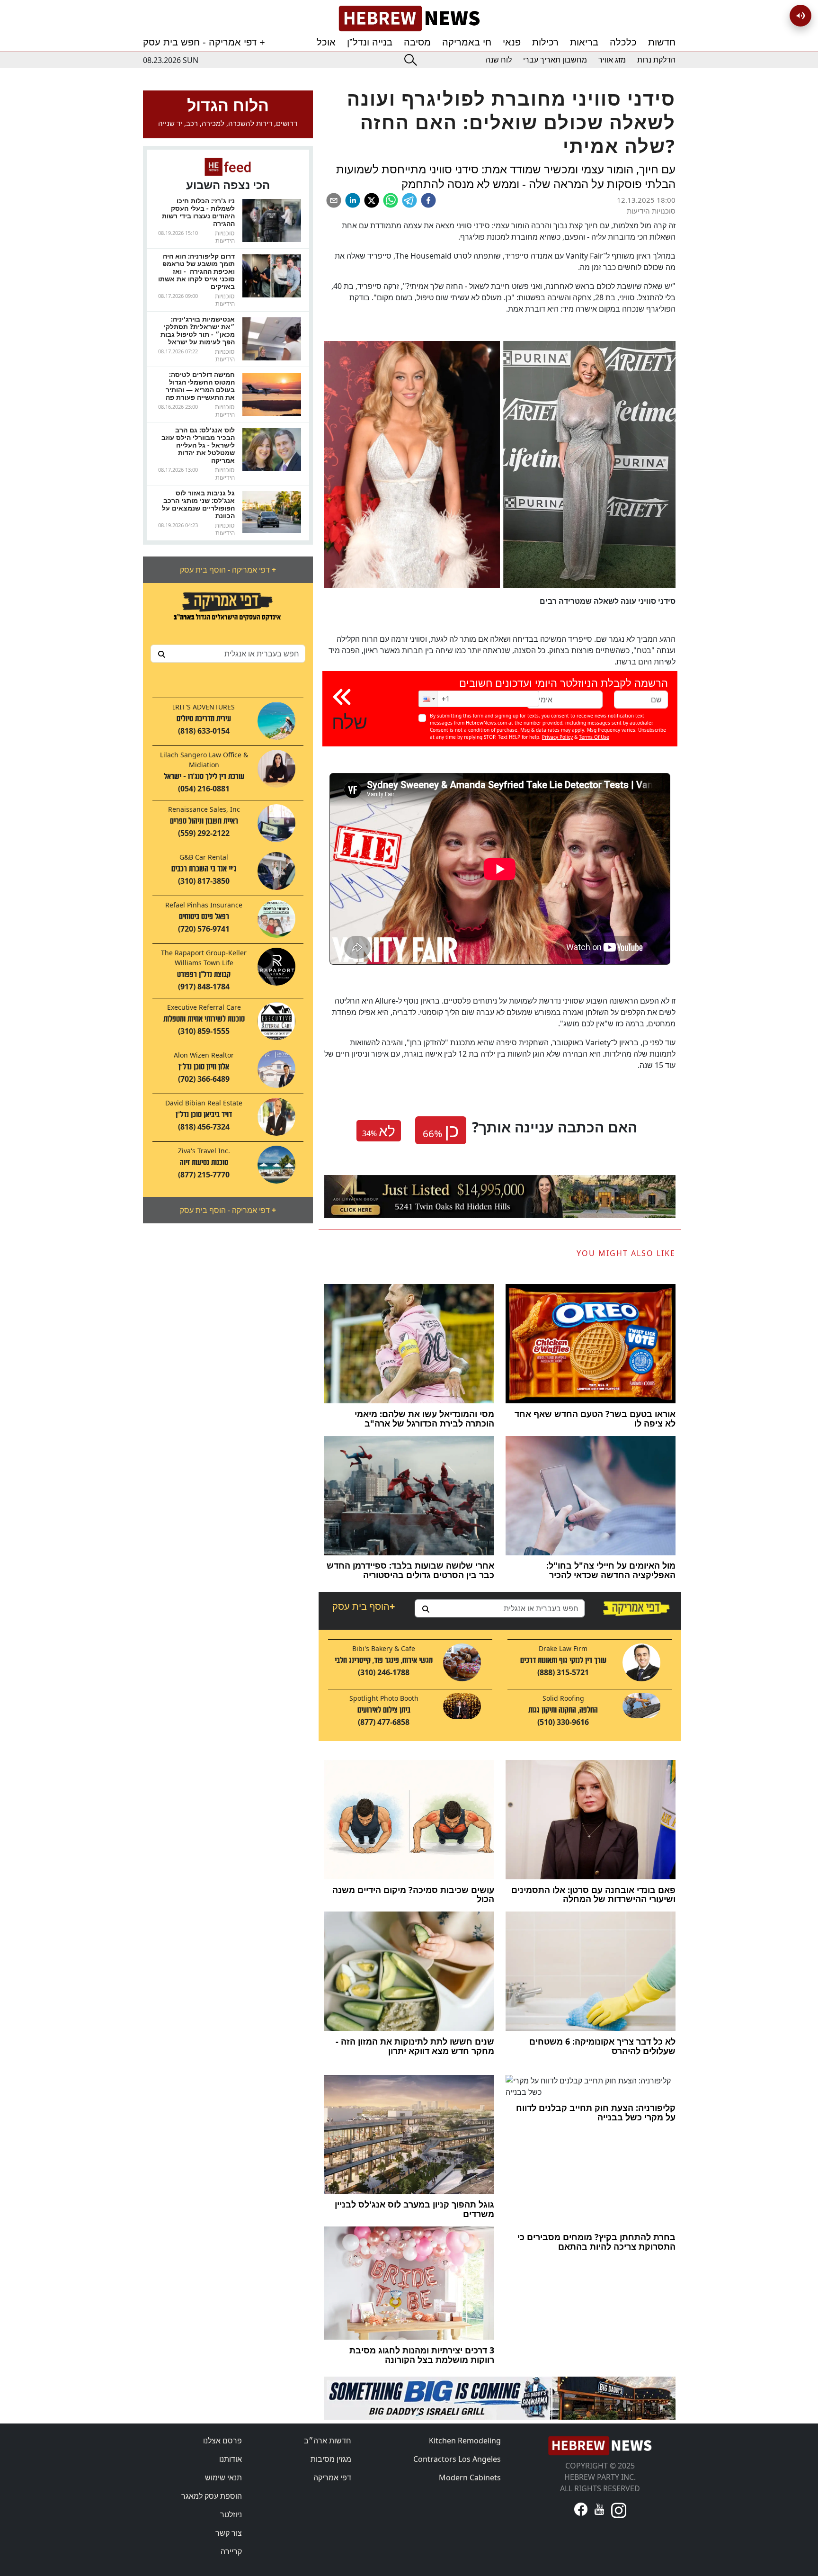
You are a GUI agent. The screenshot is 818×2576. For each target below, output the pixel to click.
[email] (334, 200)
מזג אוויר (612, 60)
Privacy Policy (557, 737)
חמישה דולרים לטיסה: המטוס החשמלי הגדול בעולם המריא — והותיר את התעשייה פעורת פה (200, 386)
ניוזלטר (231, 2514)
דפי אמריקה (332, 2477)
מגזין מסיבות (331, 2459)
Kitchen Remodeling (465, 2441)
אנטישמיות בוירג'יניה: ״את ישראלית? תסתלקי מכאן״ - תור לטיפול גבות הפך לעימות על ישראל (198, 330)
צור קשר (229, 2533)
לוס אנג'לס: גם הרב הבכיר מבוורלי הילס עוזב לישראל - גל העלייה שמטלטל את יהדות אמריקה (198, 445)
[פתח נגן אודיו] (800, 16)
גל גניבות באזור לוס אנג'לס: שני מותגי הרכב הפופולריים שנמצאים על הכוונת (198, 504)
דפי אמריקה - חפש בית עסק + (204, 42)
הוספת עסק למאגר (212, 2496)
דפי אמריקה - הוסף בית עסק (228, 570)
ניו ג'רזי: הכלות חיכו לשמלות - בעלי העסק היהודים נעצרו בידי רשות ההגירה (198, 212)
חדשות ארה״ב (328, 2441)
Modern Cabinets (470, 2477)
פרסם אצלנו (222, 2441)
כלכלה (623, 42)
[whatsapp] (391, 200)
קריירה (231, 2551)
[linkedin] (353, 200)
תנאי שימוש (223, 2477)
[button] (428, 699)
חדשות (662, 42)
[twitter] (372, 200)
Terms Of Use (594, 737)
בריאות (584, 42)
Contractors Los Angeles (457, 2459)
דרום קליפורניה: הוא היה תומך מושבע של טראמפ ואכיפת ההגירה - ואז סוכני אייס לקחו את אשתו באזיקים (196, 271)
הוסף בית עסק (364, 1606)
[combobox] (228, 654)
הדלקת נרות (656, 60)
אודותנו (231, 2459)
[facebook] (428, 200)
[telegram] (409, 200)
